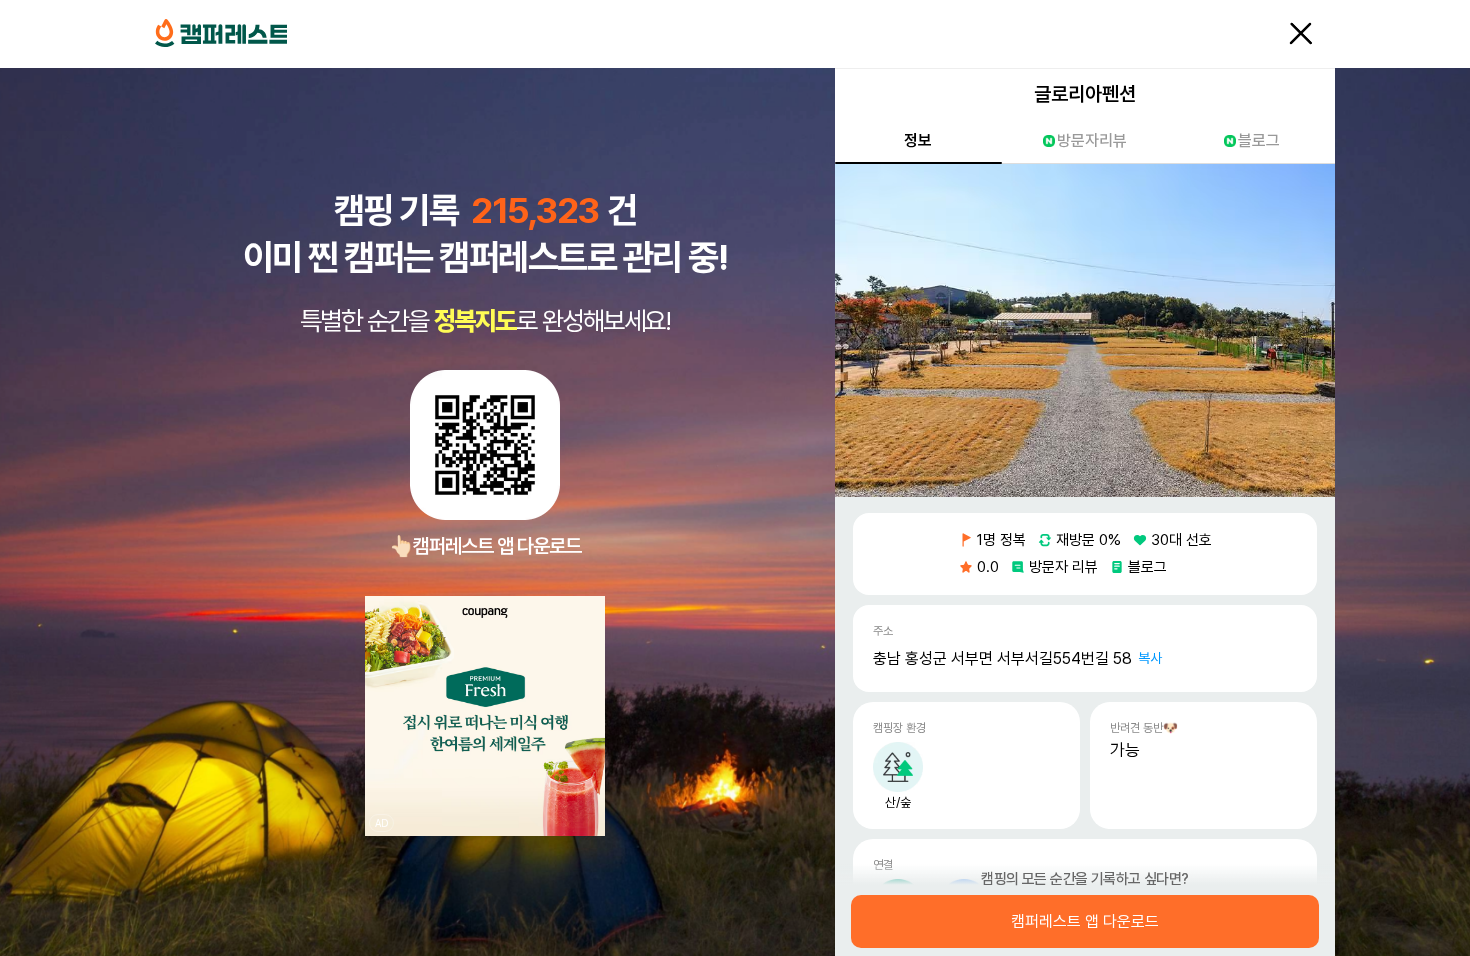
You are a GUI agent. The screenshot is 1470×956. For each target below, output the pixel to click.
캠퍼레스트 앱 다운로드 (1085, 922)
